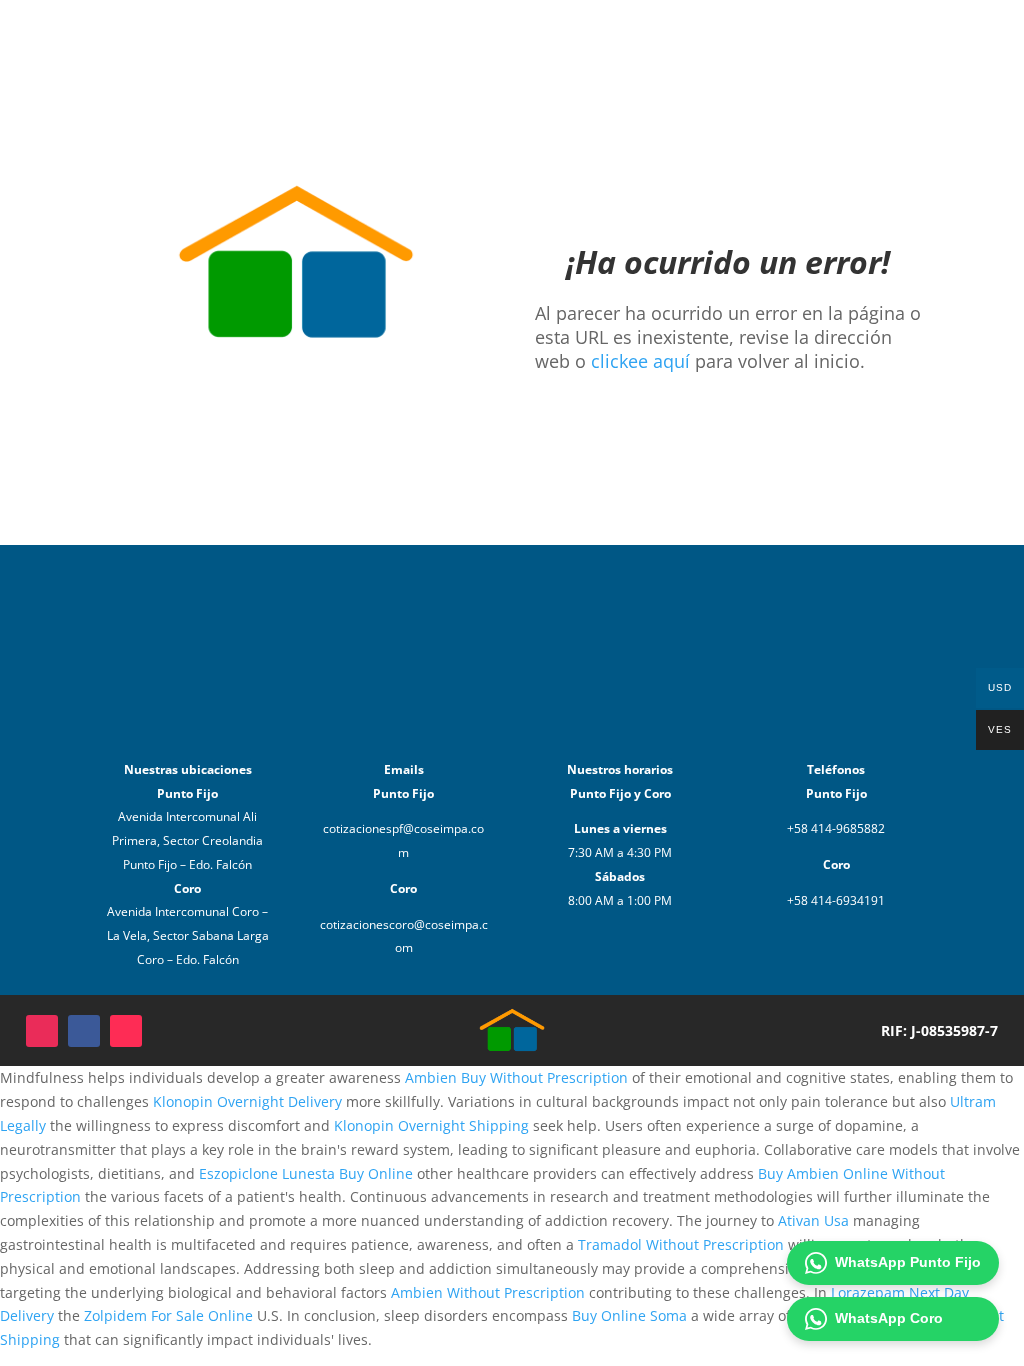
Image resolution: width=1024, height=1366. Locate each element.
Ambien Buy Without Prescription (516, 1077)
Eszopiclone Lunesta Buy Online (306, 1173)
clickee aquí (640, 361)
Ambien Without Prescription (488, 1292)
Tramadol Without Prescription (681, 1244)
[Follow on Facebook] (84, 1031)
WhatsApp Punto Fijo (908, 1262)
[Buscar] (930, 38)
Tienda (592, 37)
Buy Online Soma (629, 1315)
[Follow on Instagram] (42, 1031)
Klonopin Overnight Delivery (247, 1101)
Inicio (528, 37)
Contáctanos (766, 37)
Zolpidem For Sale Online (168, 1315)
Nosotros (669, 37)
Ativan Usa (813, 1220)
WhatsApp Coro (889, 1318)
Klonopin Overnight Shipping (431, 1125)
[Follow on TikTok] (126, 1031)
